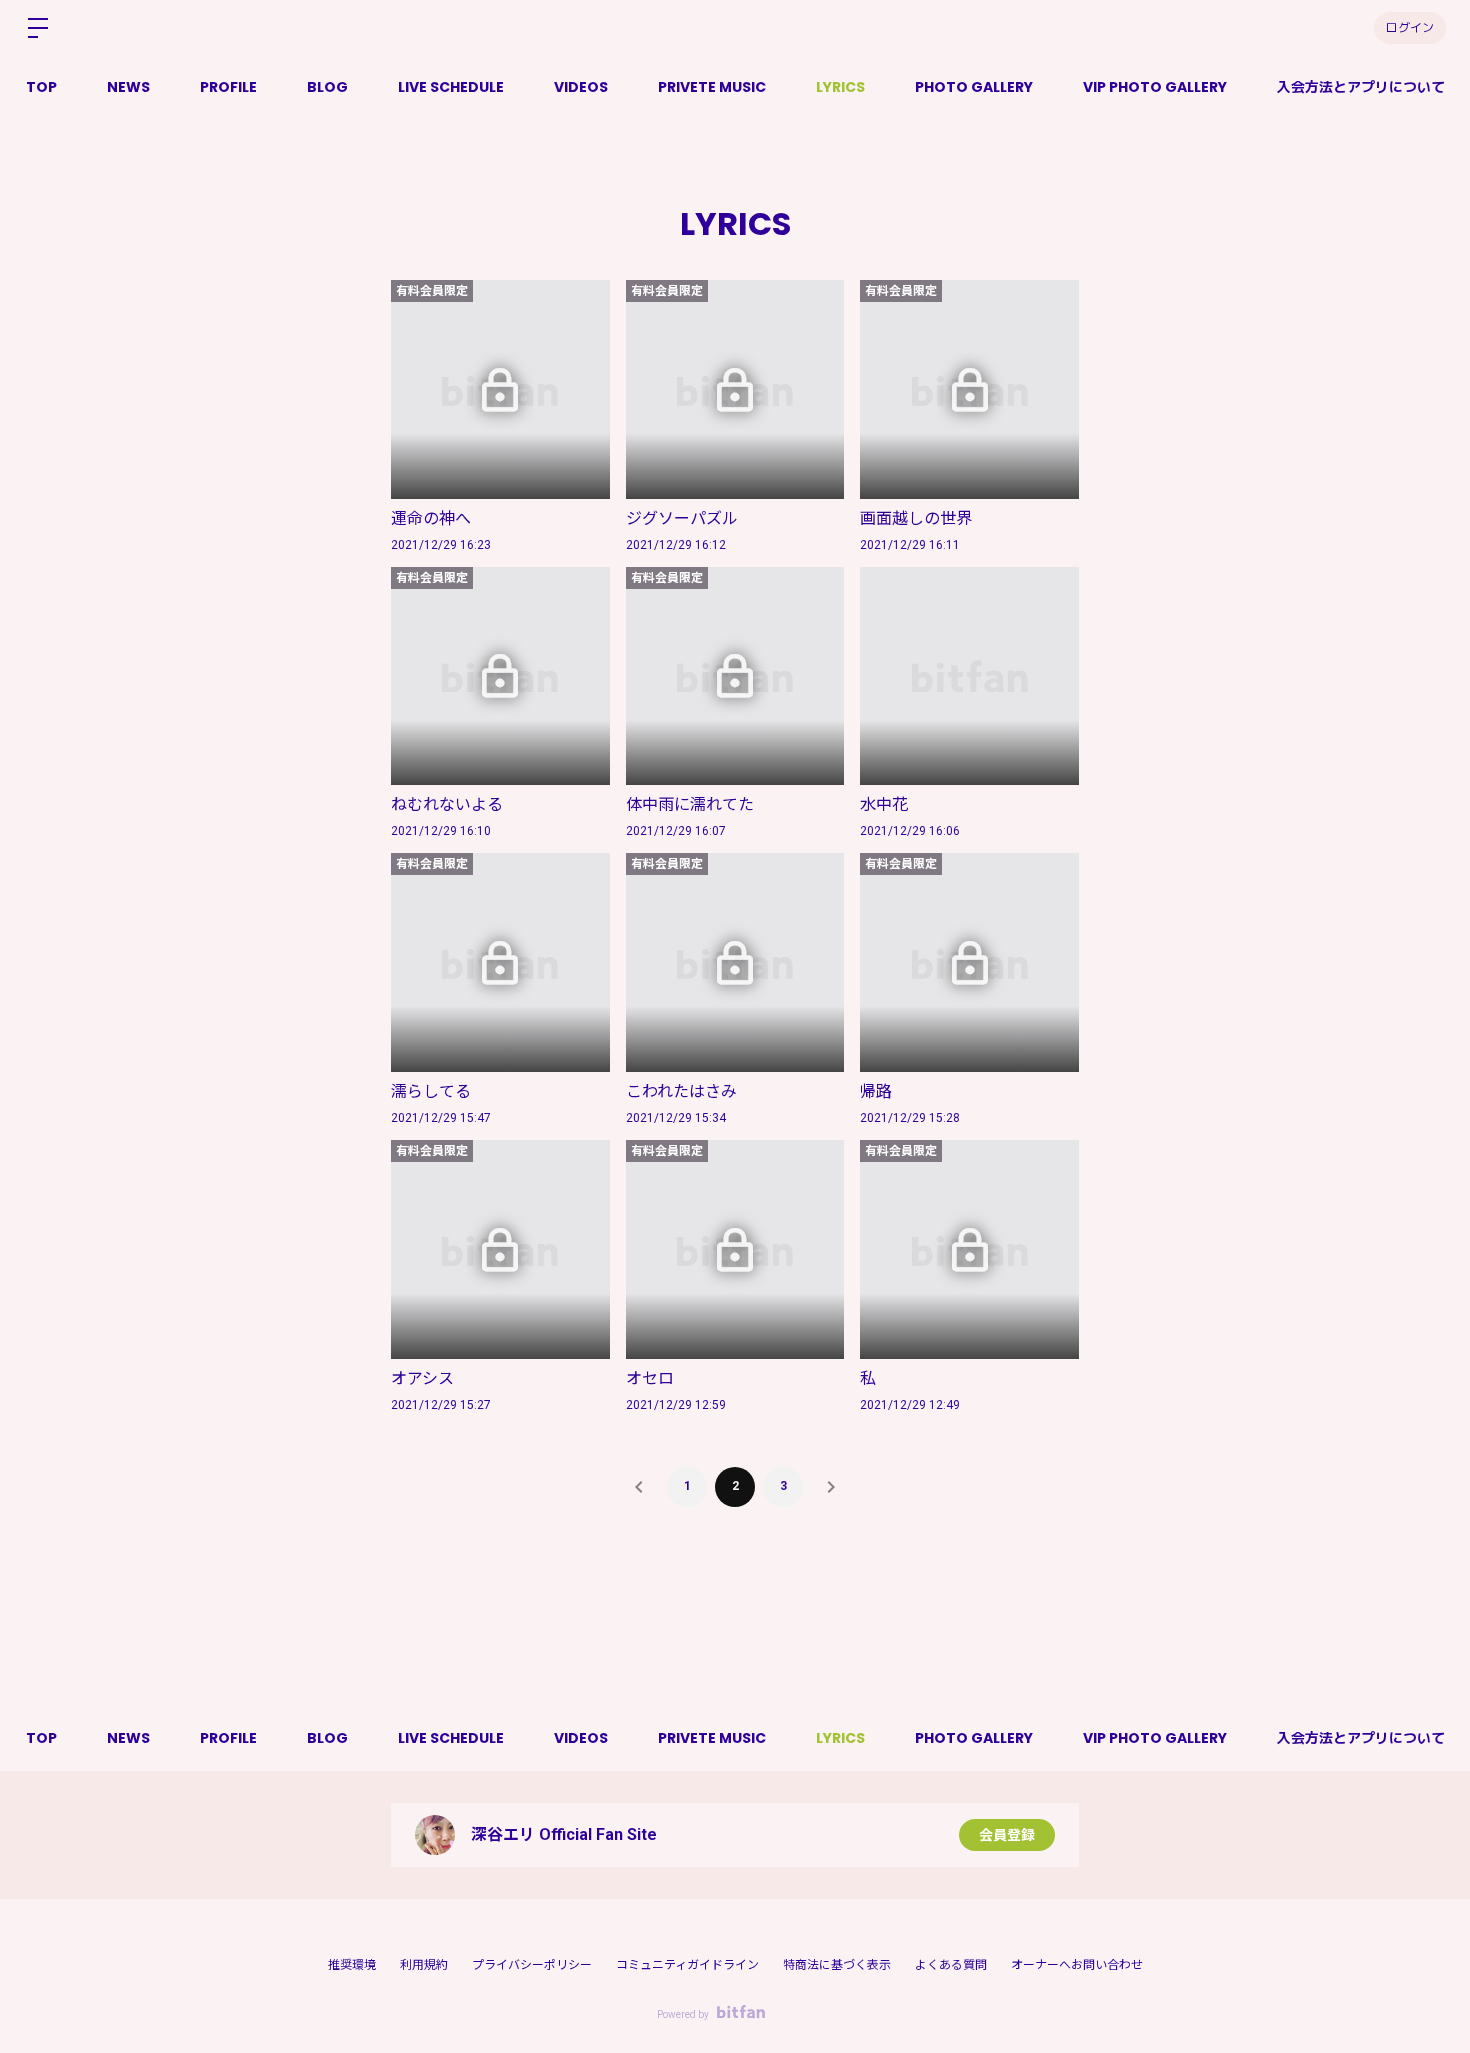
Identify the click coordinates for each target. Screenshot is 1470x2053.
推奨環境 (352, 1965)
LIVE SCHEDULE (451, 87)
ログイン (1410, 27)
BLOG (327, 87)
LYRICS (840, 87)
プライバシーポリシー (532, 1965)
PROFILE (228, 87)
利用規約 (424, 1965)
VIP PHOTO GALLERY (1155, 87)
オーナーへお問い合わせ (1077, 1965)
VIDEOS (581, 87)
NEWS (128, 87)
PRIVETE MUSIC (712, 87)
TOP (41, 87)
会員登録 (1007, 1835)
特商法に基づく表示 (837, 1965)
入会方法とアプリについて (1361, 87)
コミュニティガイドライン (687, 1965)
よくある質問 (951, 1965)
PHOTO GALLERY (974, 87)
